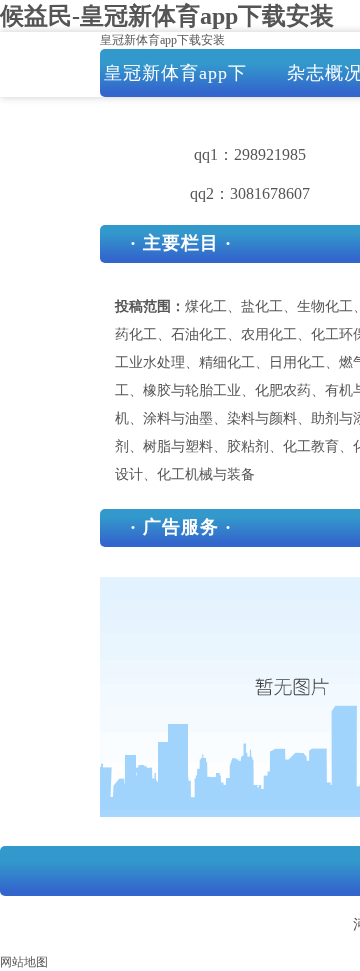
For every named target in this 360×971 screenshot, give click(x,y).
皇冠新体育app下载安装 (162, 40)
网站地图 (24, 962)
